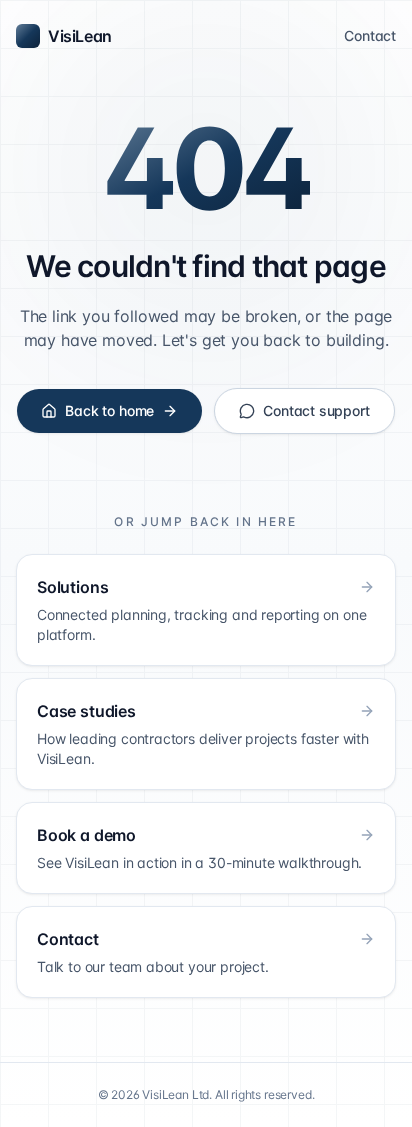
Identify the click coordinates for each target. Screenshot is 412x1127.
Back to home (109, 410)
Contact (370, 35)
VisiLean (80, 36)
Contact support (316, 410)
